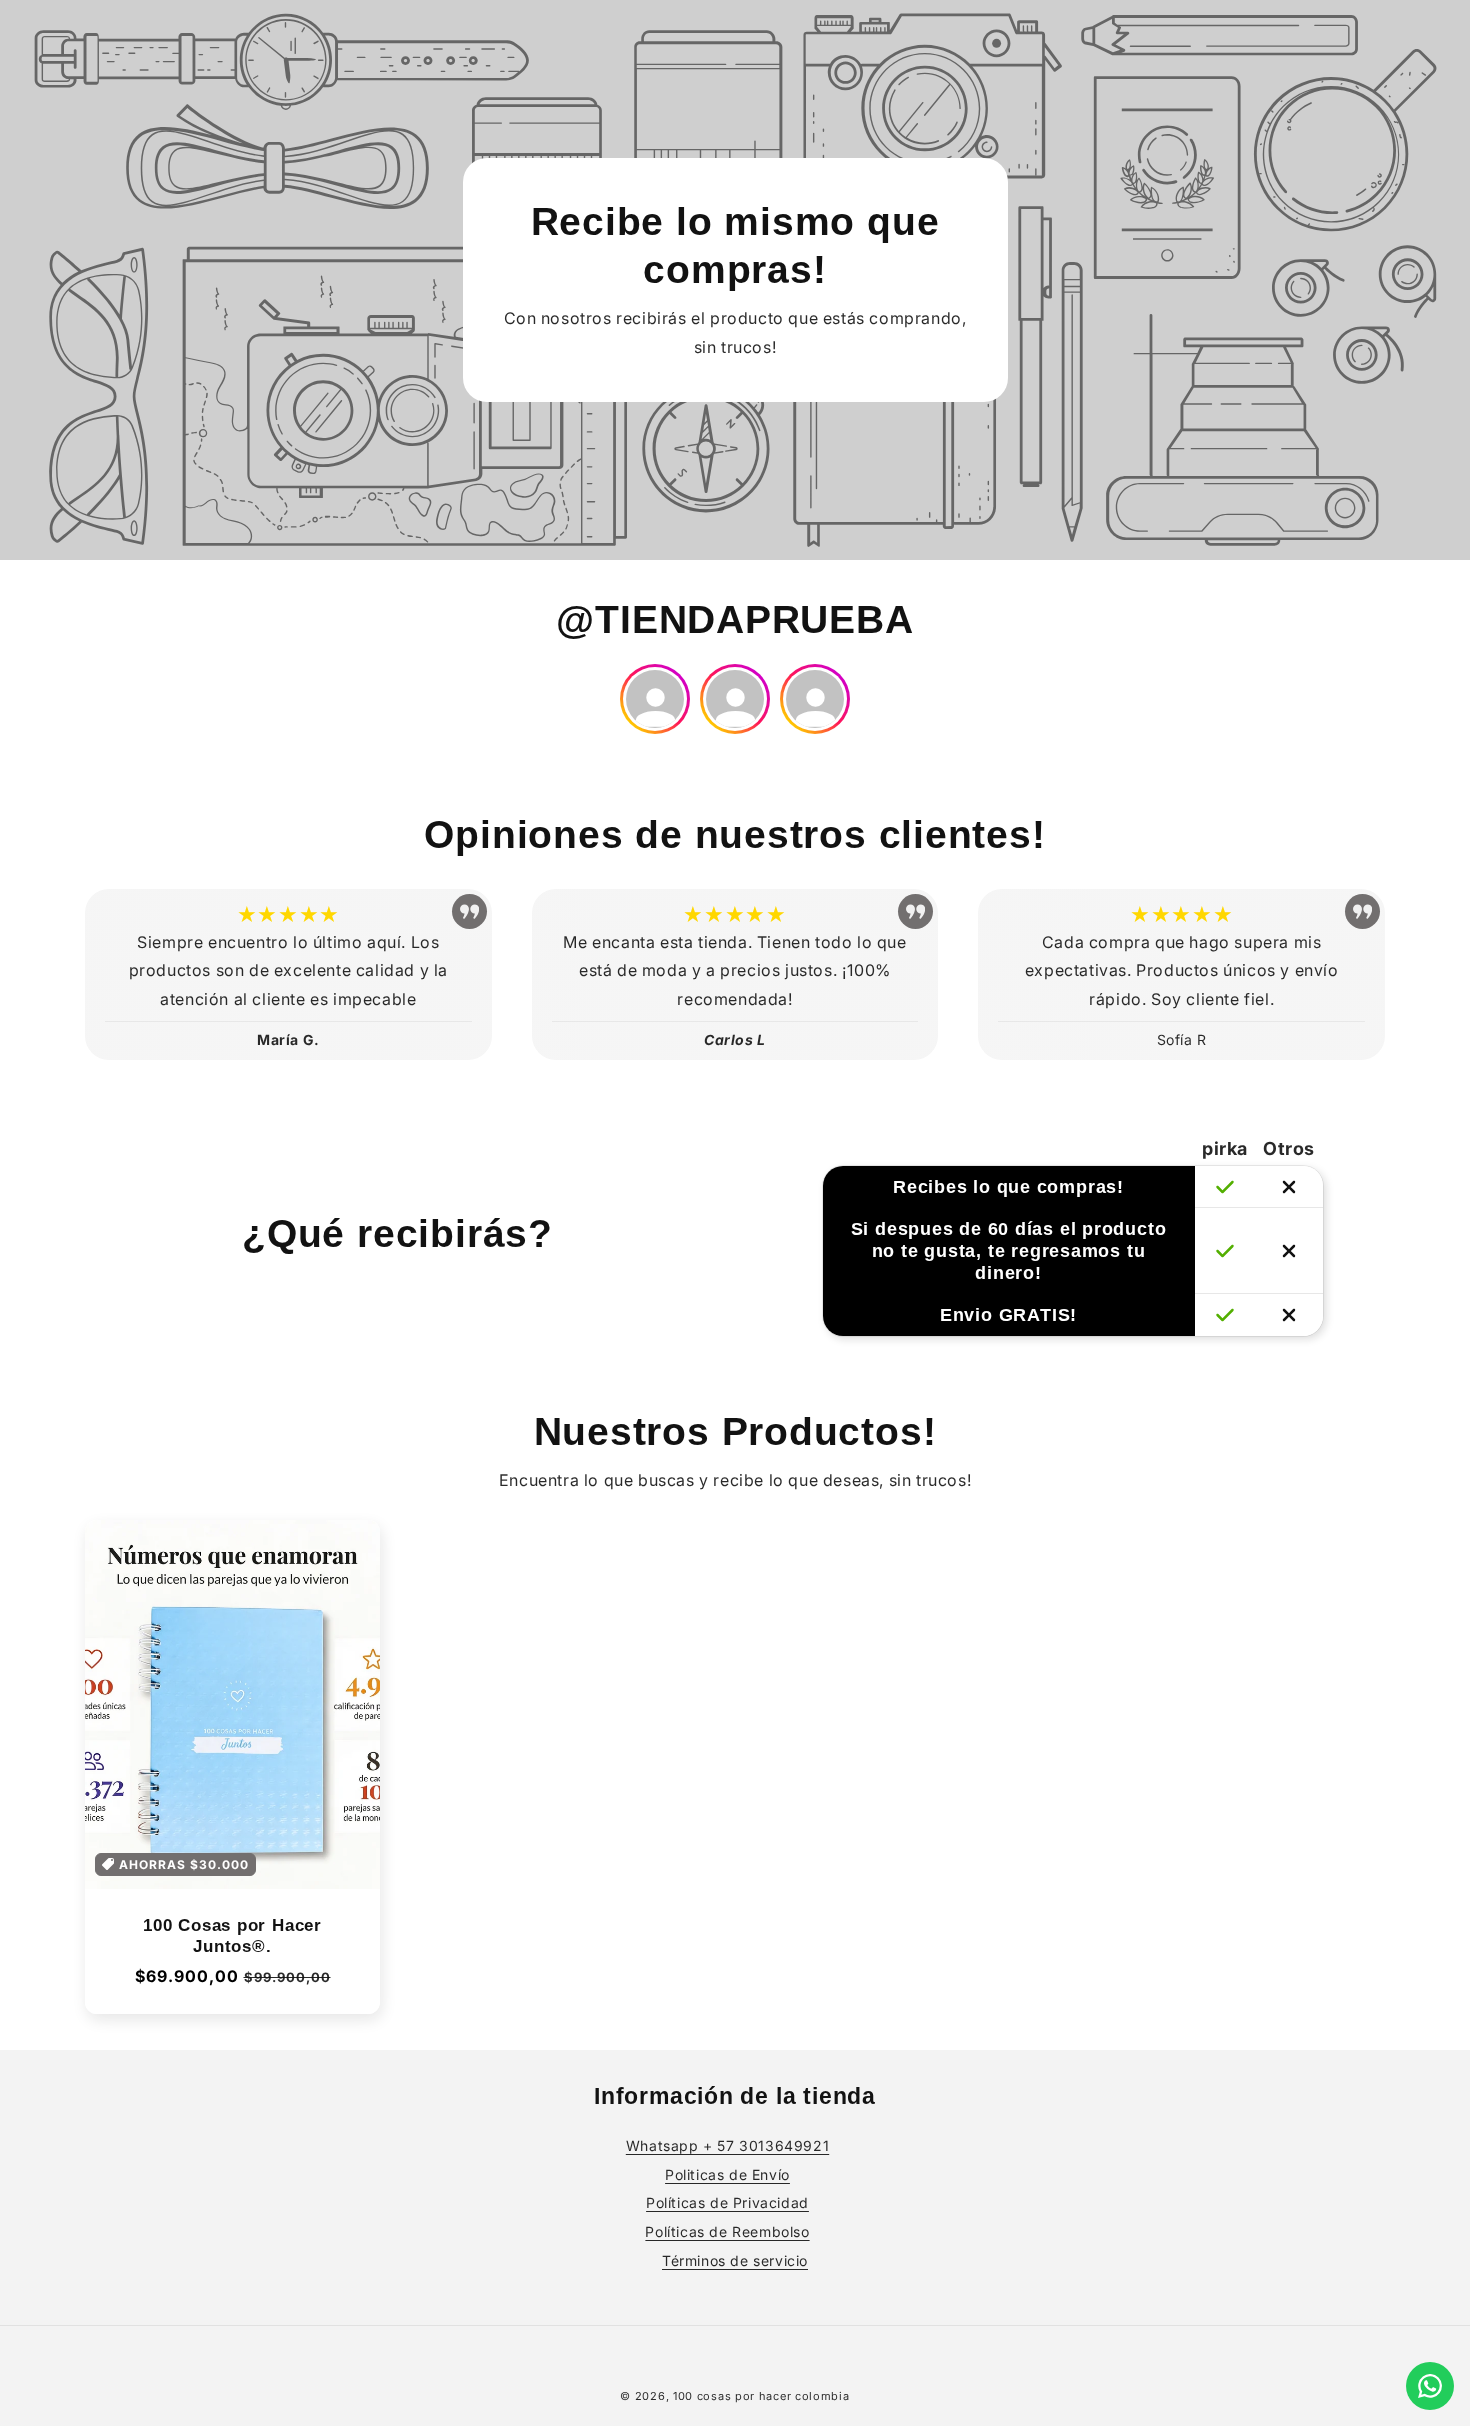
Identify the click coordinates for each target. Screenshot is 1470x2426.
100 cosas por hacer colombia (761, 2396)
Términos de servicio (735, 2260)
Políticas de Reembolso (727, 2231)
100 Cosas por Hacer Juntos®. (232, 1936)
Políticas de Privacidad (727, 2202)
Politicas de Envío (727, 2174)
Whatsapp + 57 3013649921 (727, 2145)
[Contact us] (1430, 2386)
